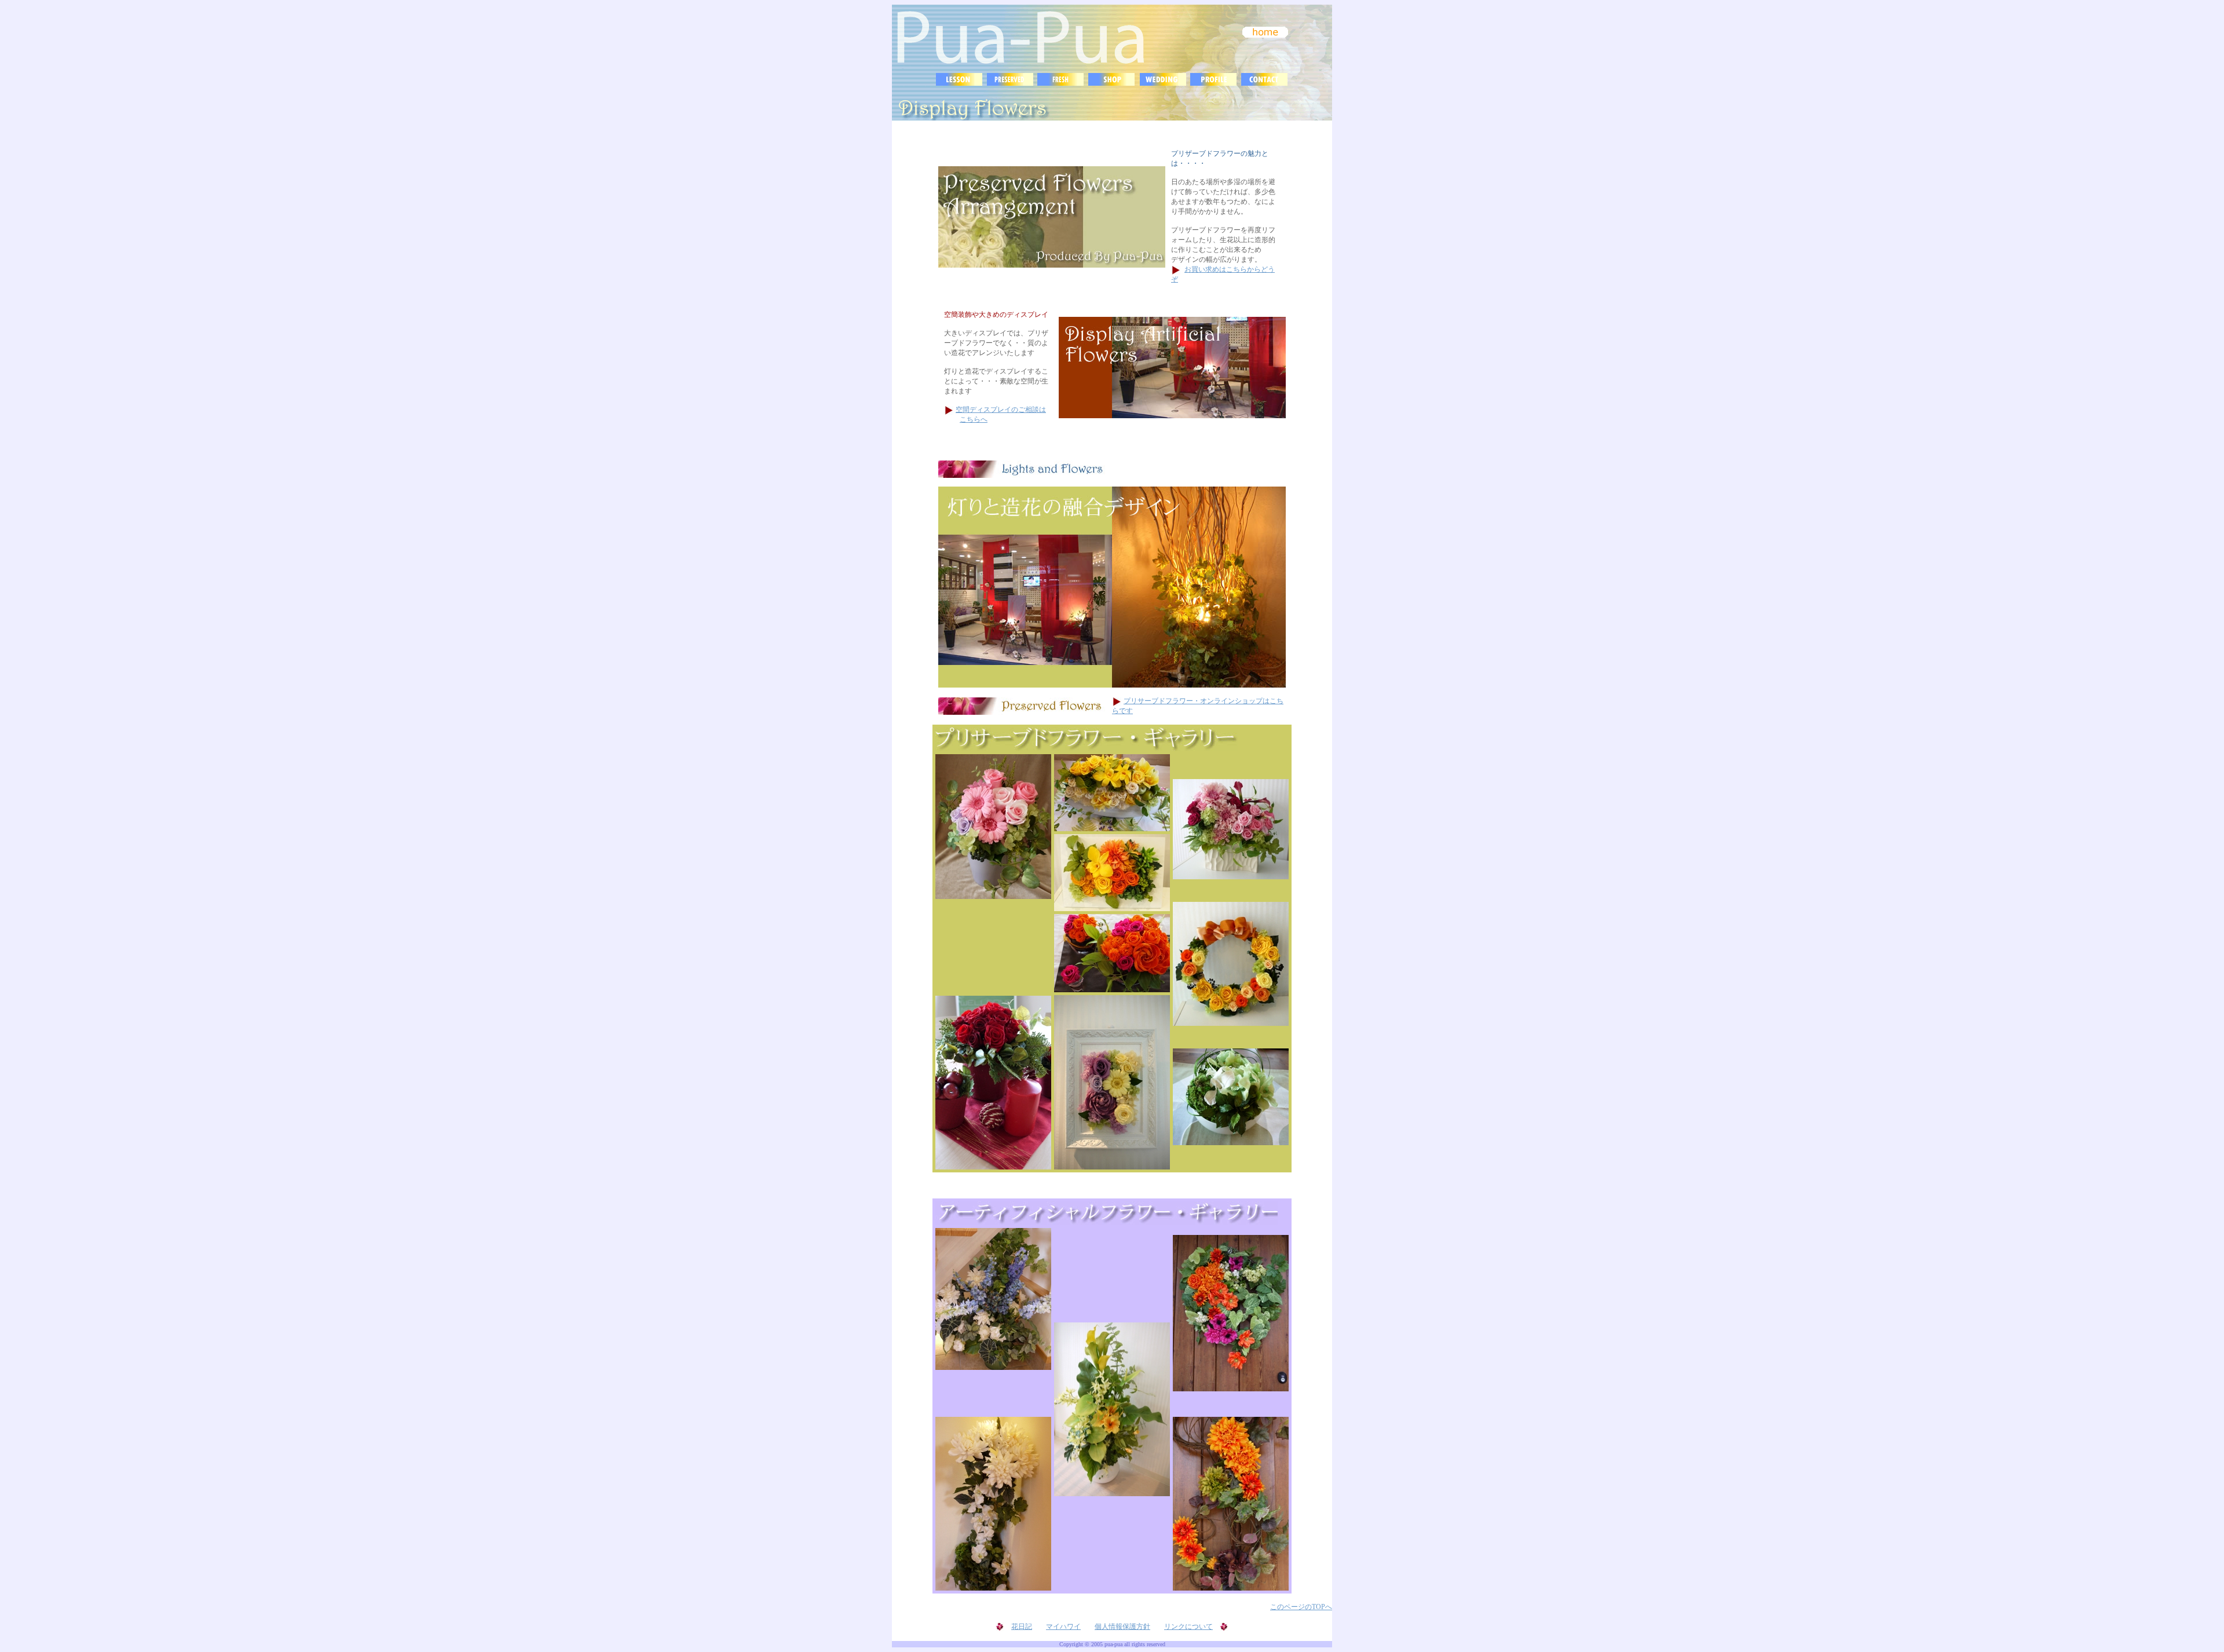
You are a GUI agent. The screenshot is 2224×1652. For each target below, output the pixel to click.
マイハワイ (1063, 1627)
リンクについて (1188, 1627)
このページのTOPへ (1301, 1607)
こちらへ (974, 419)
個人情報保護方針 (1122, 1627)
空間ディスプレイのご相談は (1001, 410)
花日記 (1022, 1627)
